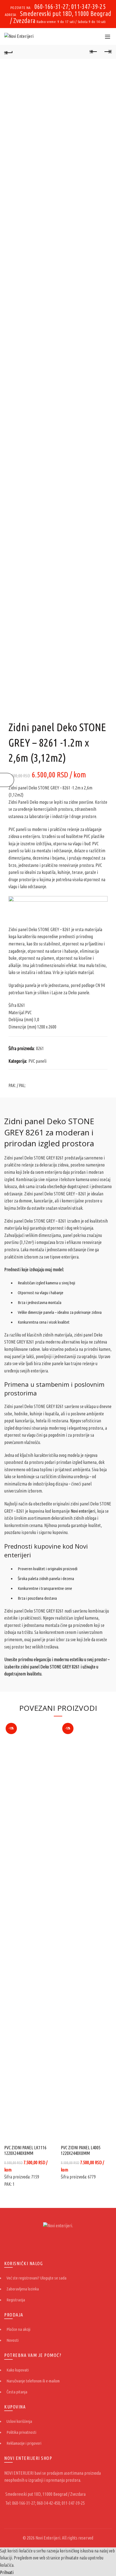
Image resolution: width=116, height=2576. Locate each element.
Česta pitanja (17, 2392)
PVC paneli (37, 1061)
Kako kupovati (18, 2370)
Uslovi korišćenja (19, 2421)
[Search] (95, 36)
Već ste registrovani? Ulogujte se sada (36, 2278)
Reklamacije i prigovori (24, 2443)
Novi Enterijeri (48, 2538)
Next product (108, 52)
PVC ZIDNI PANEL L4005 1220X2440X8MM (81, 2150)
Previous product (93, 52)
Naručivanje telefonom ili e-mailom (33, 2381)
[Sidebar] (7, 780)
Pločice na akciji (18, 2329)
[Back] (8, 52)
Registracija (16, 2300)
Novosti (13, 2340)
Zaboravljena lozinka (23, 2289)
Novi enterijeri (83, 1511)
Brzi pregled (50, 1726)
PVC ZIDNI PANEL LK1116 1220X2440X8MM (25, 2150)
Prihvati (7, 2572)
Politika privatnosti (21, 2432)
